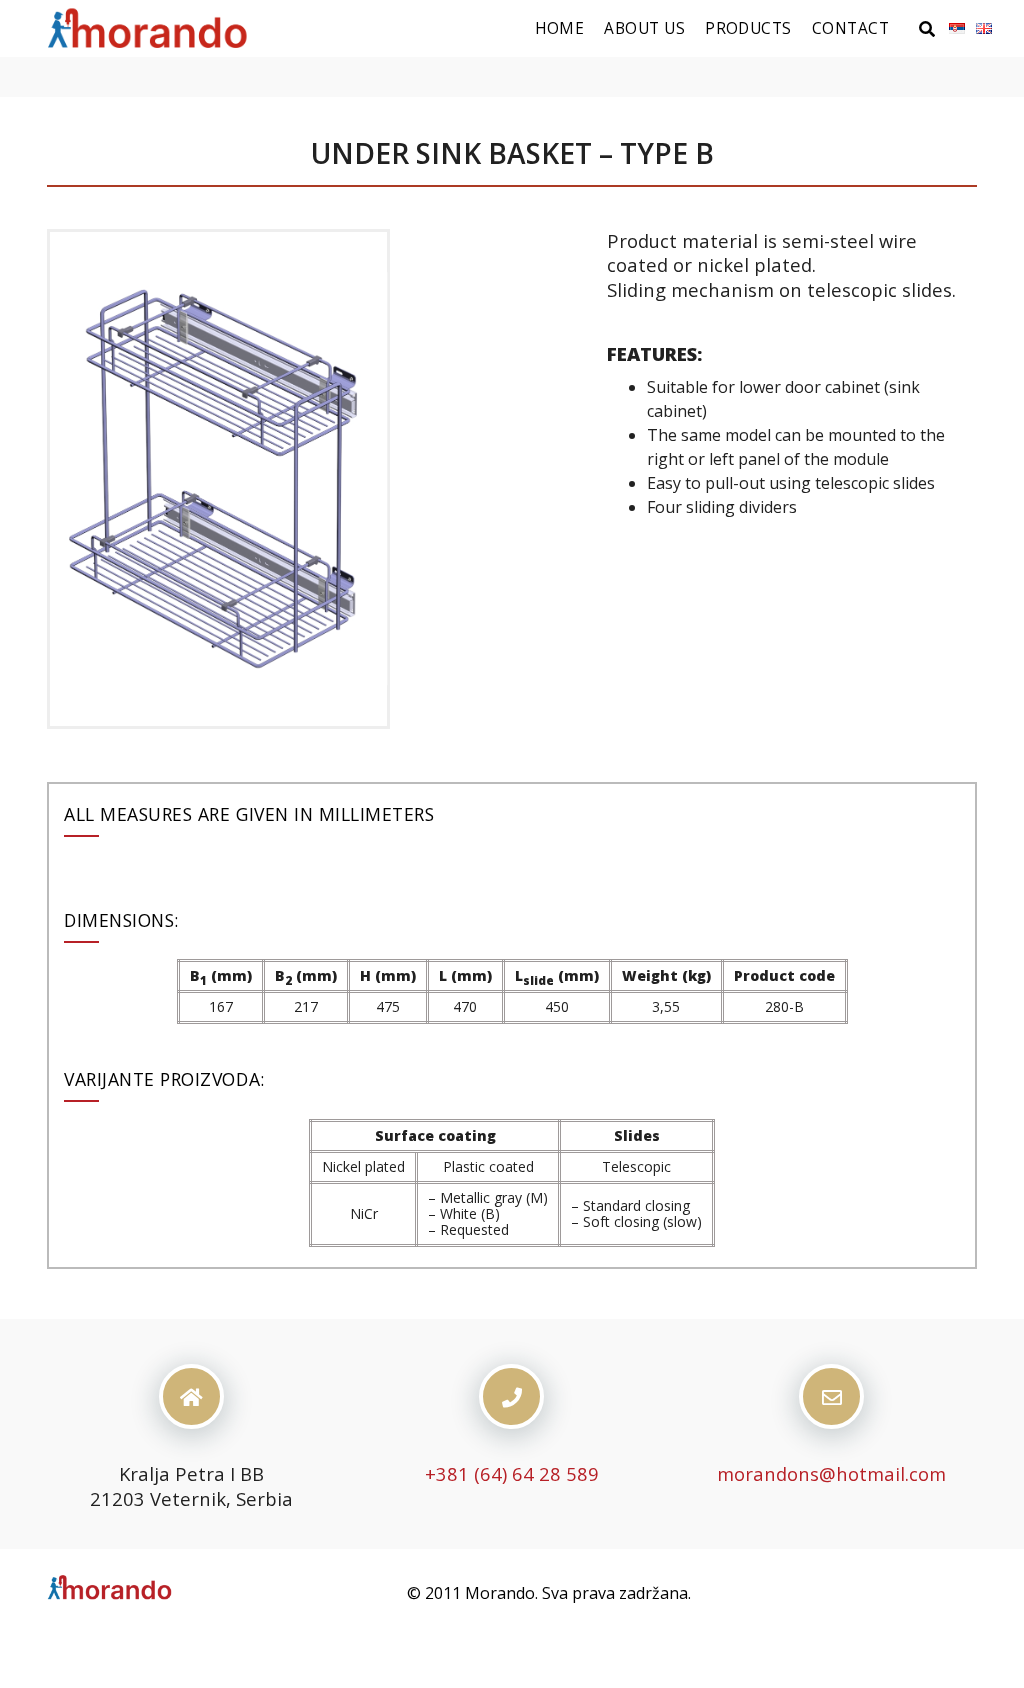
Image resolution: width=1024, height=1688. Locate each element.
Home (560, 28)
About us (644, 28)
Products (748, 28)
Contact (850, 28)
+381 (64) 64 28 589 (512, 1473)
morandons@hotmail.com (831, 1473)
